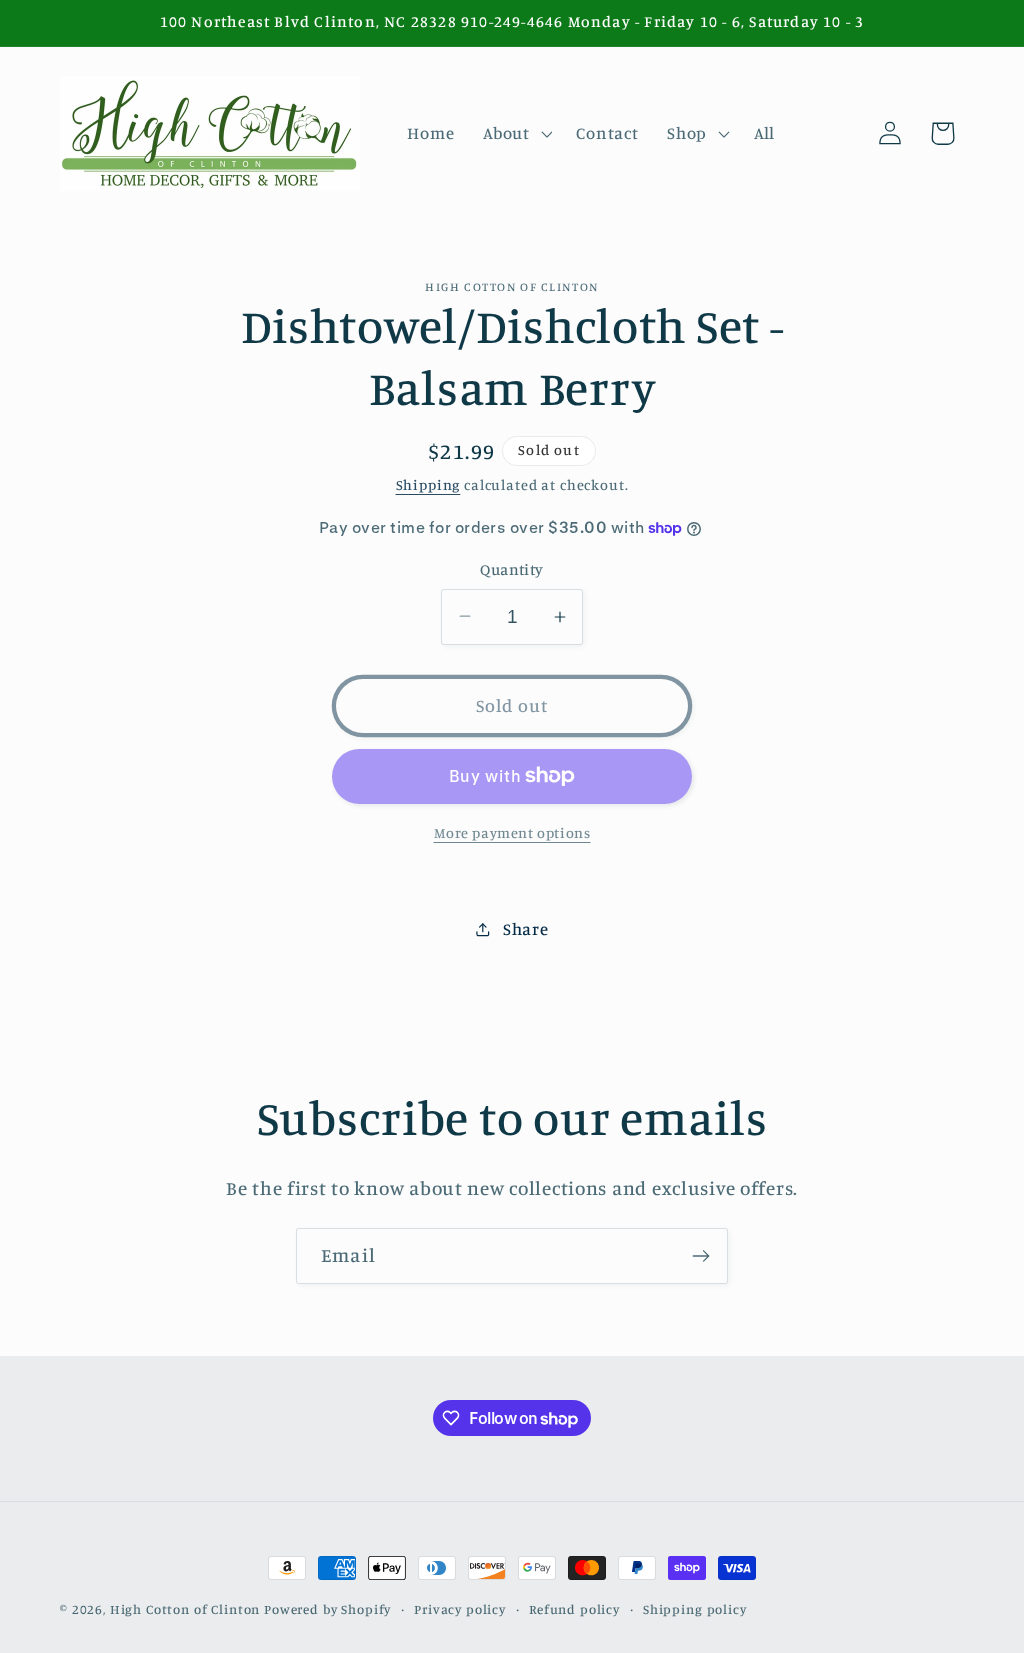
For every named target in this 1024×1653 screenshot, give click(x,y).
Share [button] (525, 929)
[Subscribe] (700, 1256)
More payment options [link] (512, 832)
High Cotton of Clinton (185, 1609)
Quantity (512, 569)
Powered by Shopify (327, 1609)
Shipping (428, 484)
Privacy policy (460, 1609)
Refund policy (574, 1609)
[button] (515, 133)
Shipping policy (695, 1609)
